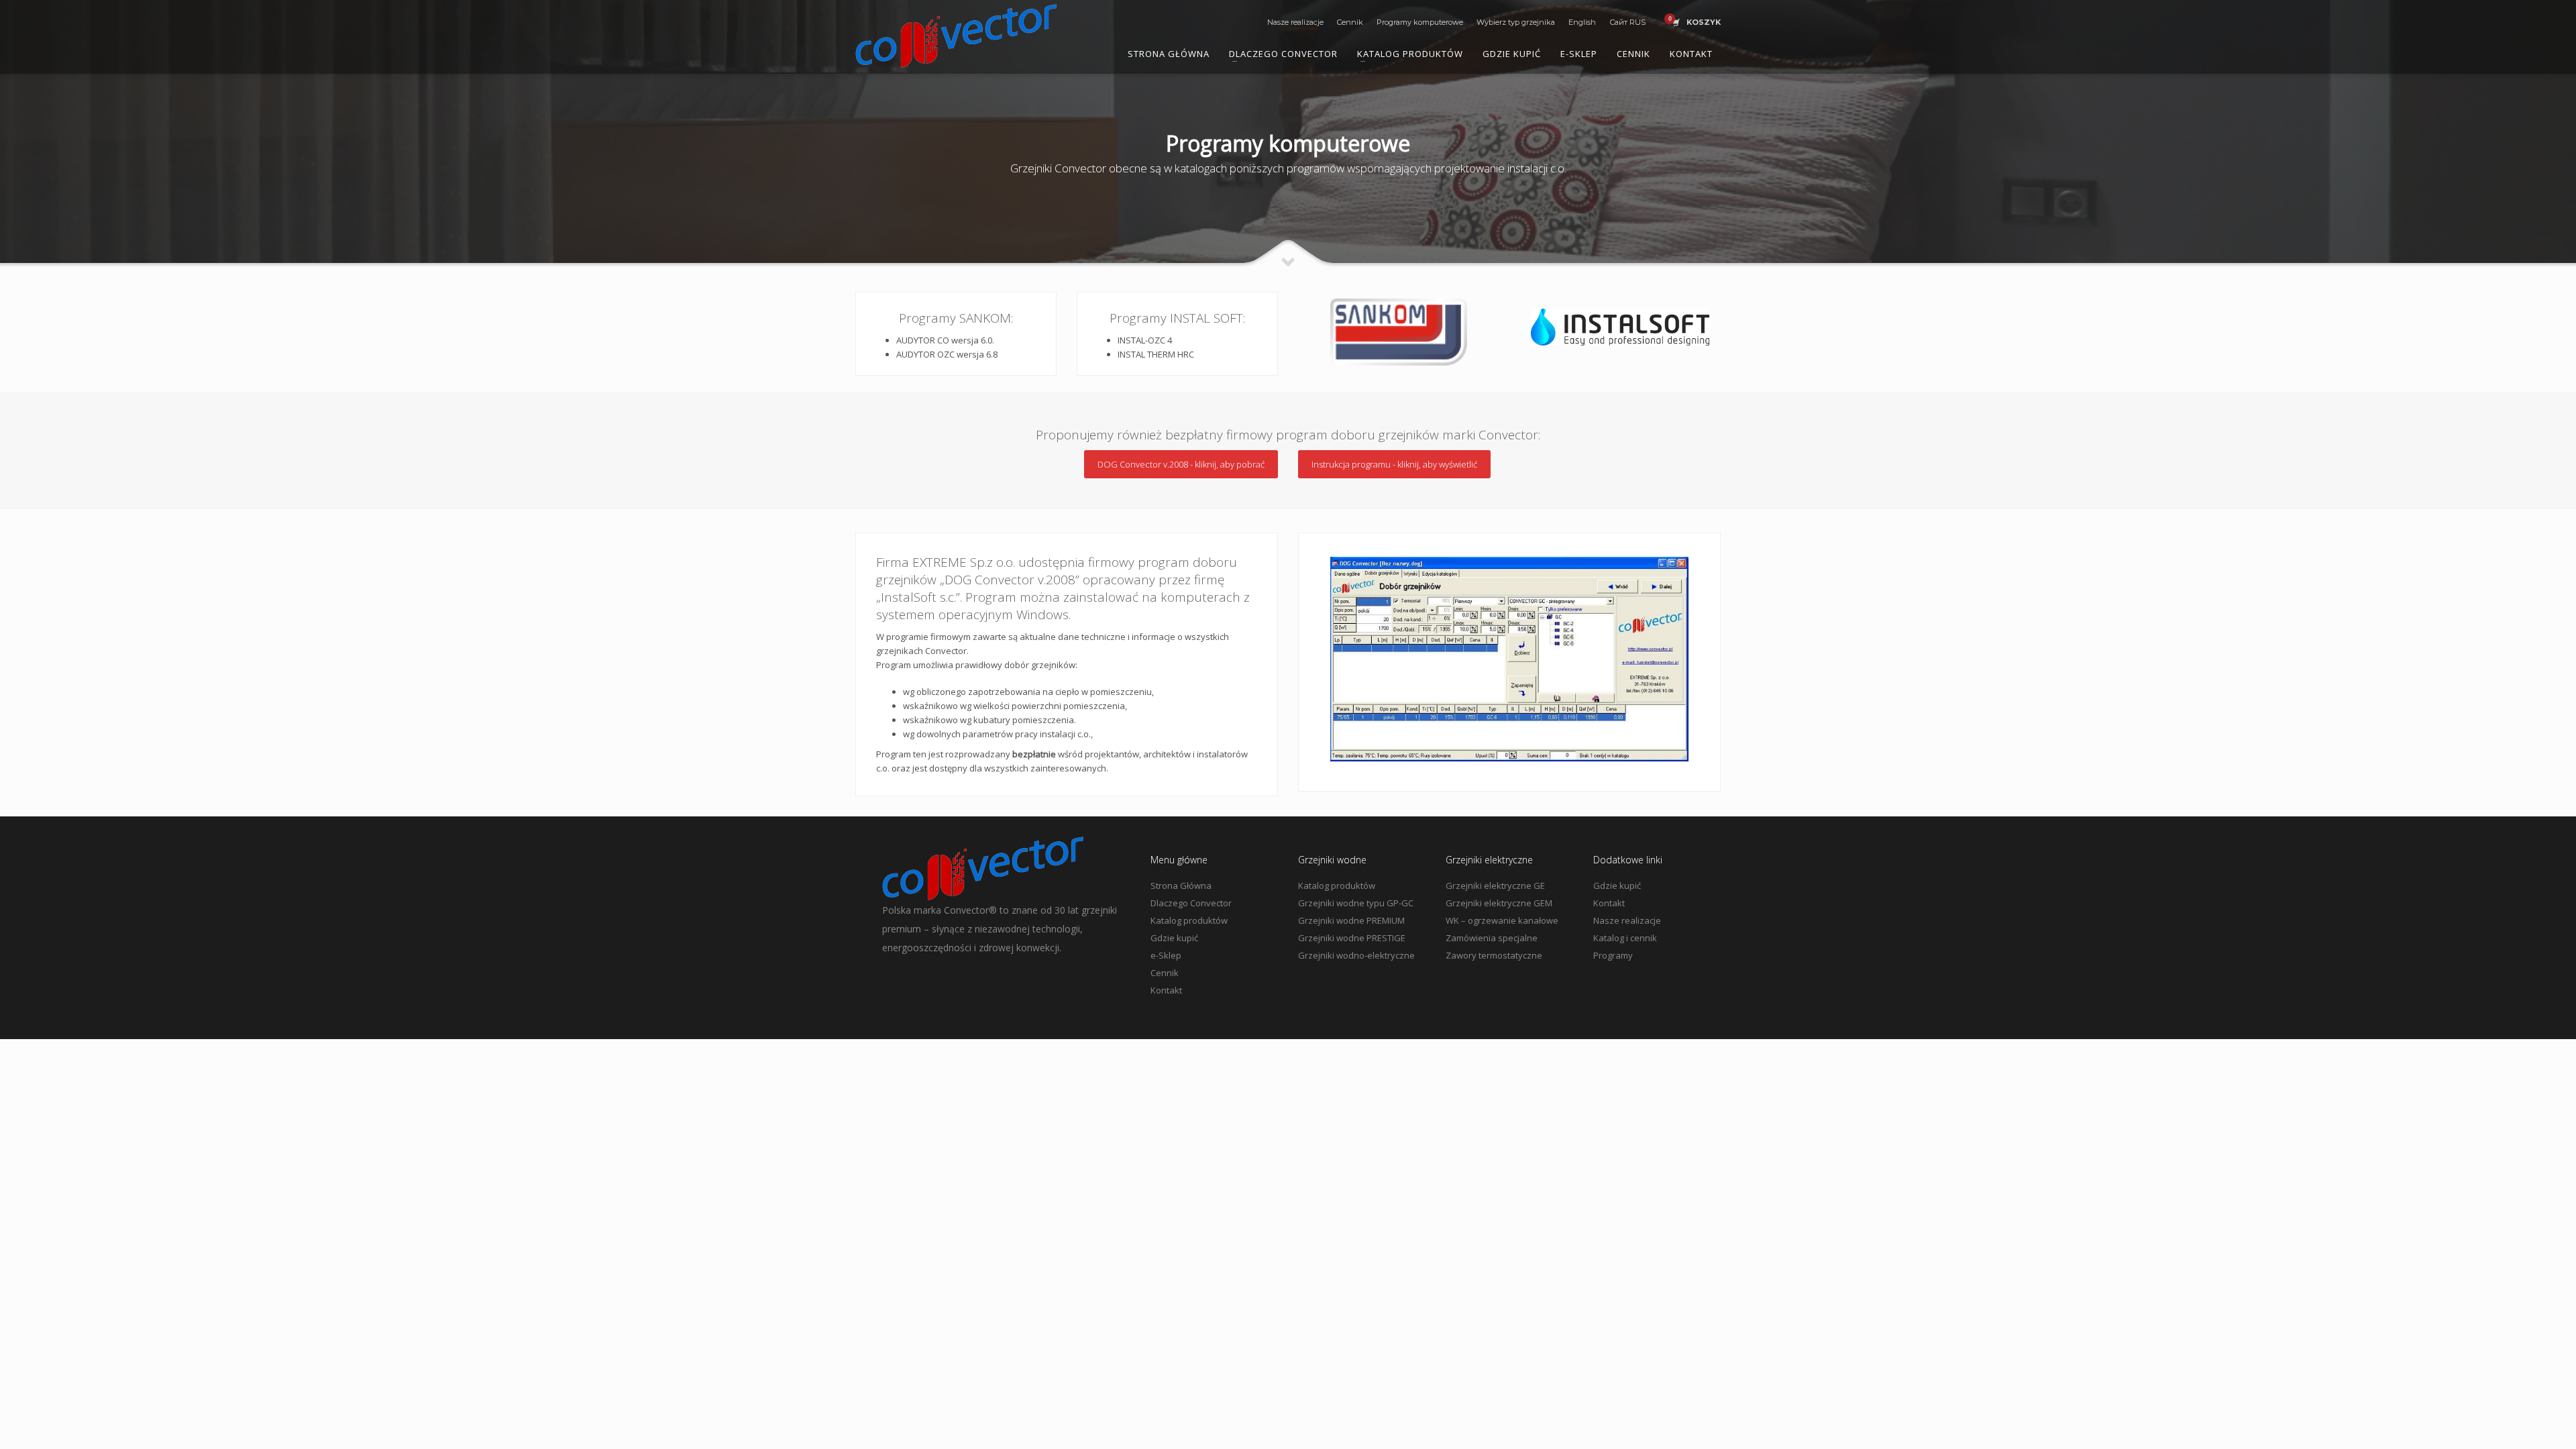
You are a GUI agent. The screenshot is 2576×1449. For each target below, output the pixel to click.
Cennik (1350, 22)
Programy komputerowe (1420, 22)
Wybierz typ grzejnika (1516, 22)
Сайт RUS (1627, 22)
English (1582, 22)
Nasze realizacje (1295, 22)
